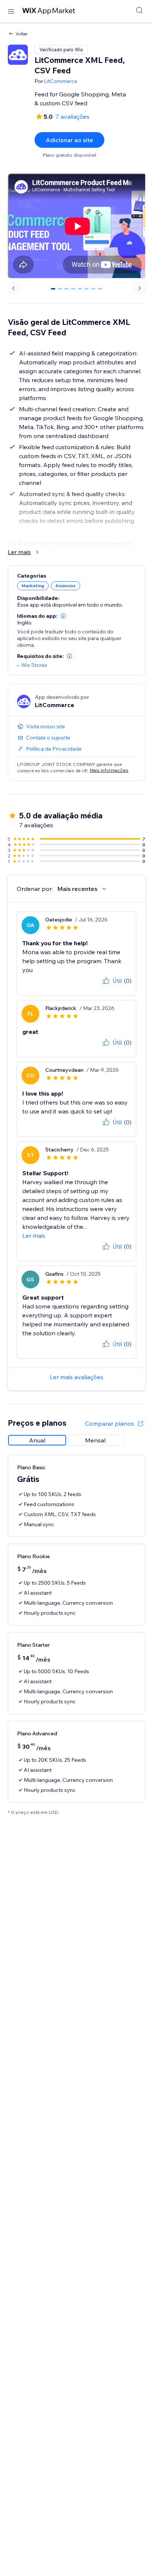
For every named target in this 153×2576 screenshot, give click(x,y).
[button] (63, 616)
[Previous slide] (13, 288)
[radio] (37, 1440)
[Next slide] (140, 288)
